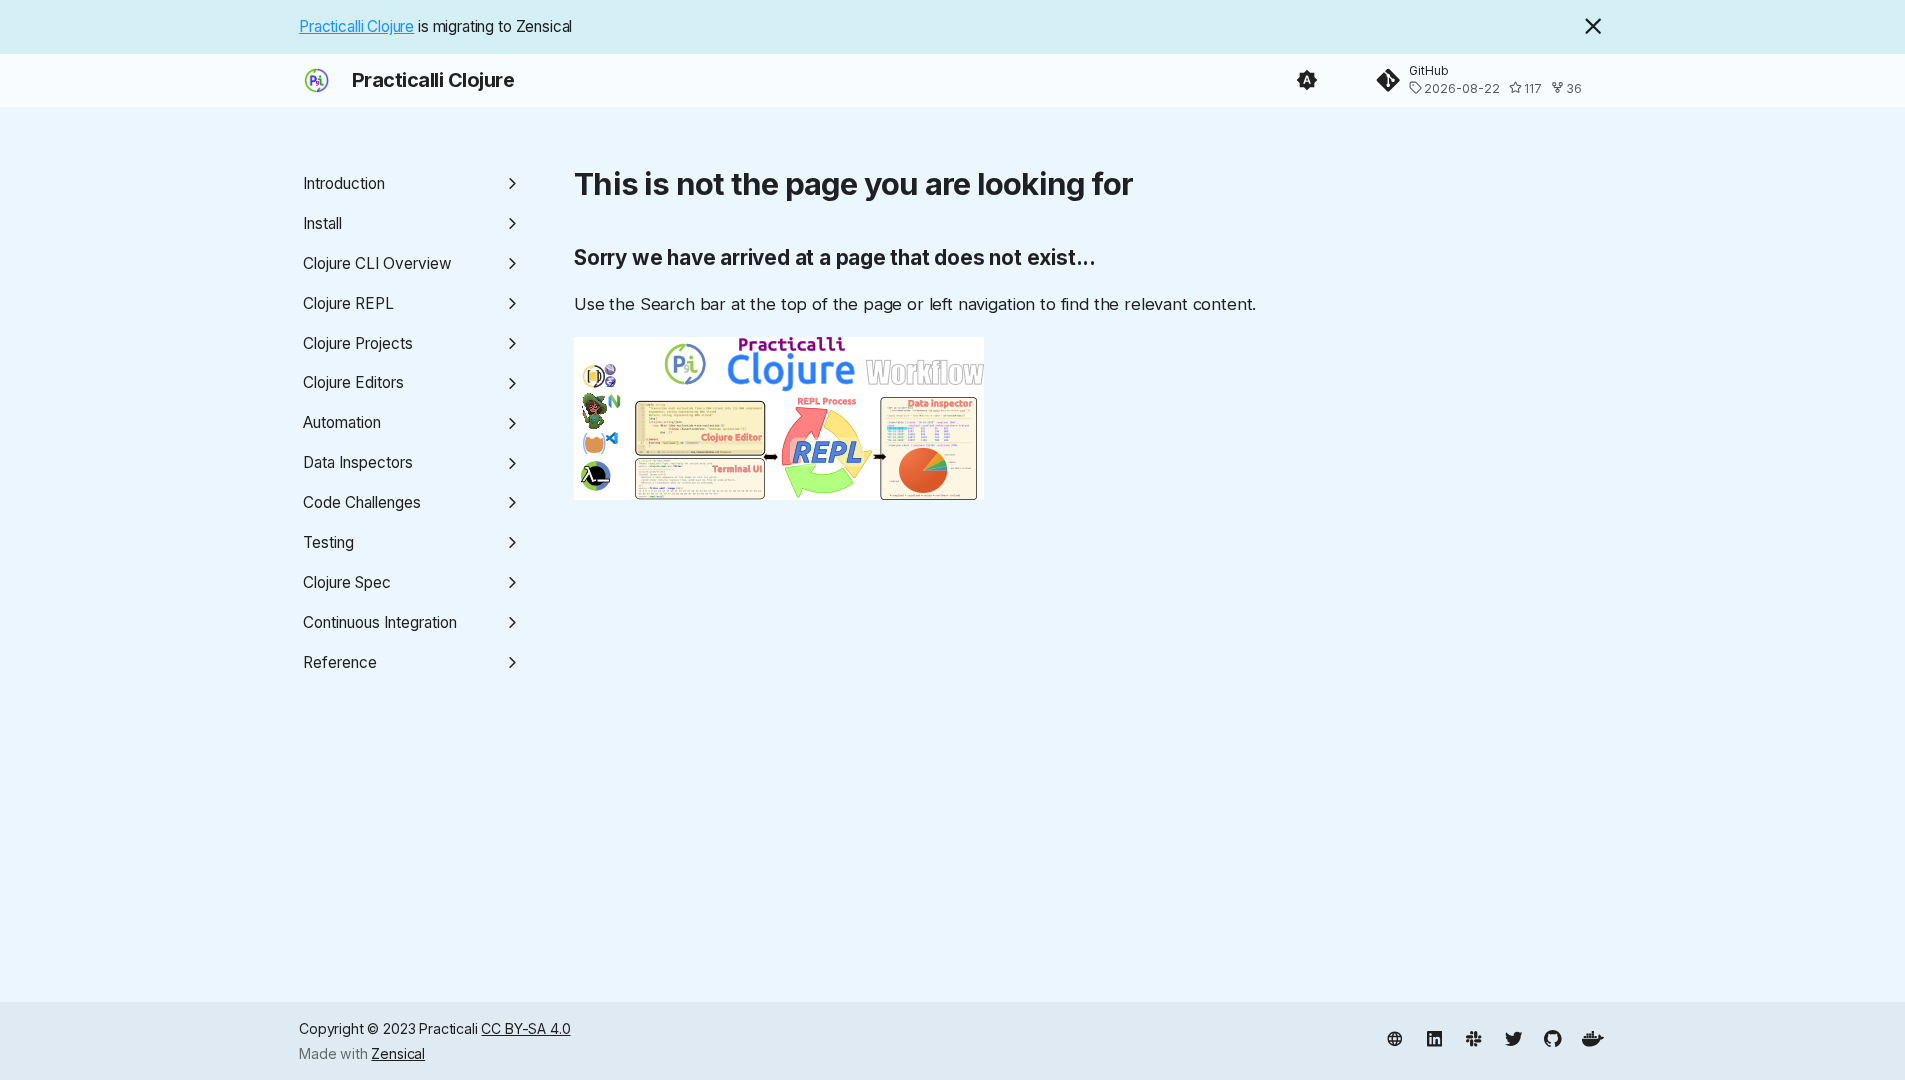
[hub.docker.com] (1592, 1038)
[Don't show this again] (1593, 26)
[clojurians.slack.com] (1473, 1038)
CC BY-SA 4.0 (525, 1028)
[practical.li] (1394, 1038)
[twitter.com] (1513, 1038)
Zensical (398, 1053)
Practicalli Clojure (356, 26)
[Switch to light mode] (1307, 81)
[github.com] (1553, 1038)
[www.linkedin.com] (1434, 1038)
